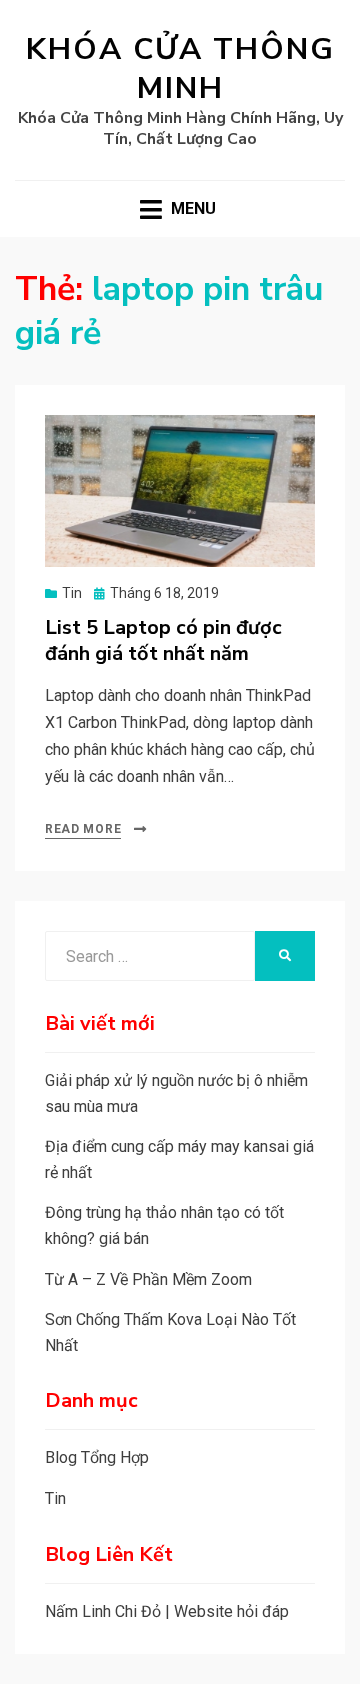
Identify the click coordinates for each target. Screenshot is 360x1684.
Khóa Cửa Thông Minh (180, 69)
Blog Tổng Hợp (97, 1457)
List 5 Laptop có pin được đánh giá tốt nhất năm (163, 640)
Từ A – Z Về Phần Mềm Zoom (148, 1279)
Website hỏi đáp (231, 1611)
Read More (83, 829)
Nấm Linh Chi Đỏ (103, 1611)
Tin (72, 593)
